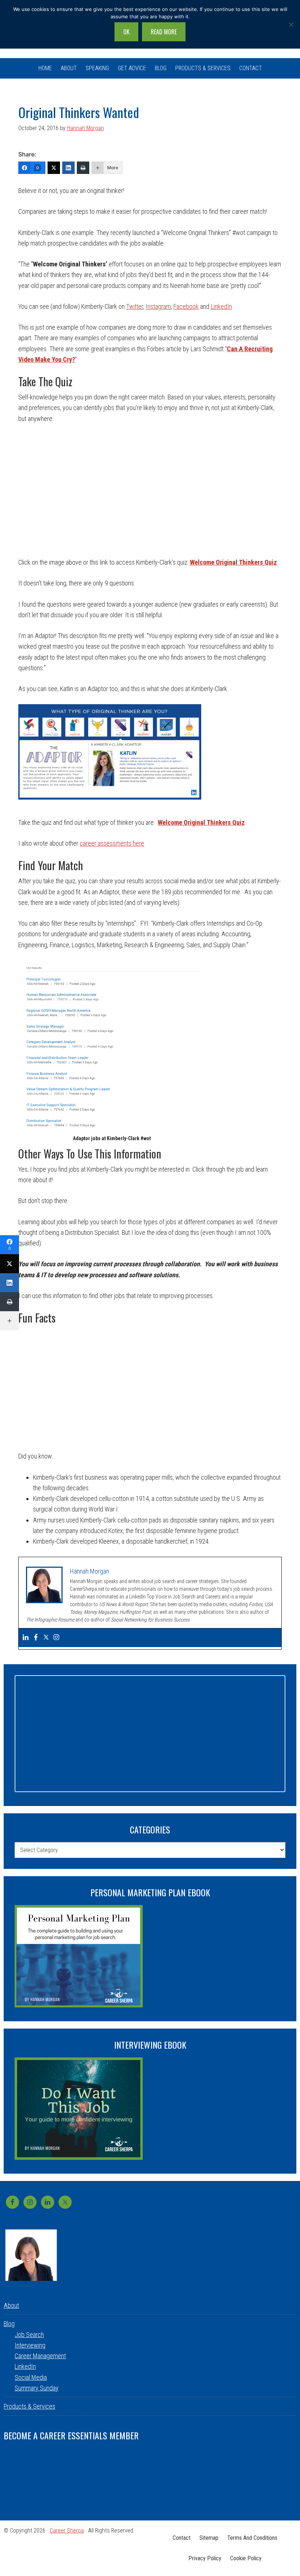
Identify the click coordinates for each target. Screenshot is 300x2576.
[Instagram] (56, 1638)
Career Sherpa (67, 2531)
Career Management (40, 2356)
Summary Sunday (37, 2388)
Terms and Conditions (252, 2538)
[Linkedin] (26, 1638)
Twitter (135, 306)
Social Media (31, 2377)
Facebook (186, 306)
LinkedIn (221, 306)
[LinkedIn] (68, 168)
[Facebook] (36, 1638)
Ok (126, 32)
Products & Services (29, 2406)
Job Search (29, 2335)
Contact (182, 2538)
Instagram (158, 306)
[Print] (83, 168)
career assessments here (112, 843)
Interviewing (30, 2345)
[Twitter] (54, 168)
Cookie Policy (246, 2558)
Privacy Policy (205, 2558)
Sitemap (209, 2538)
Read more (164, 32)
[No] (291, 24)
